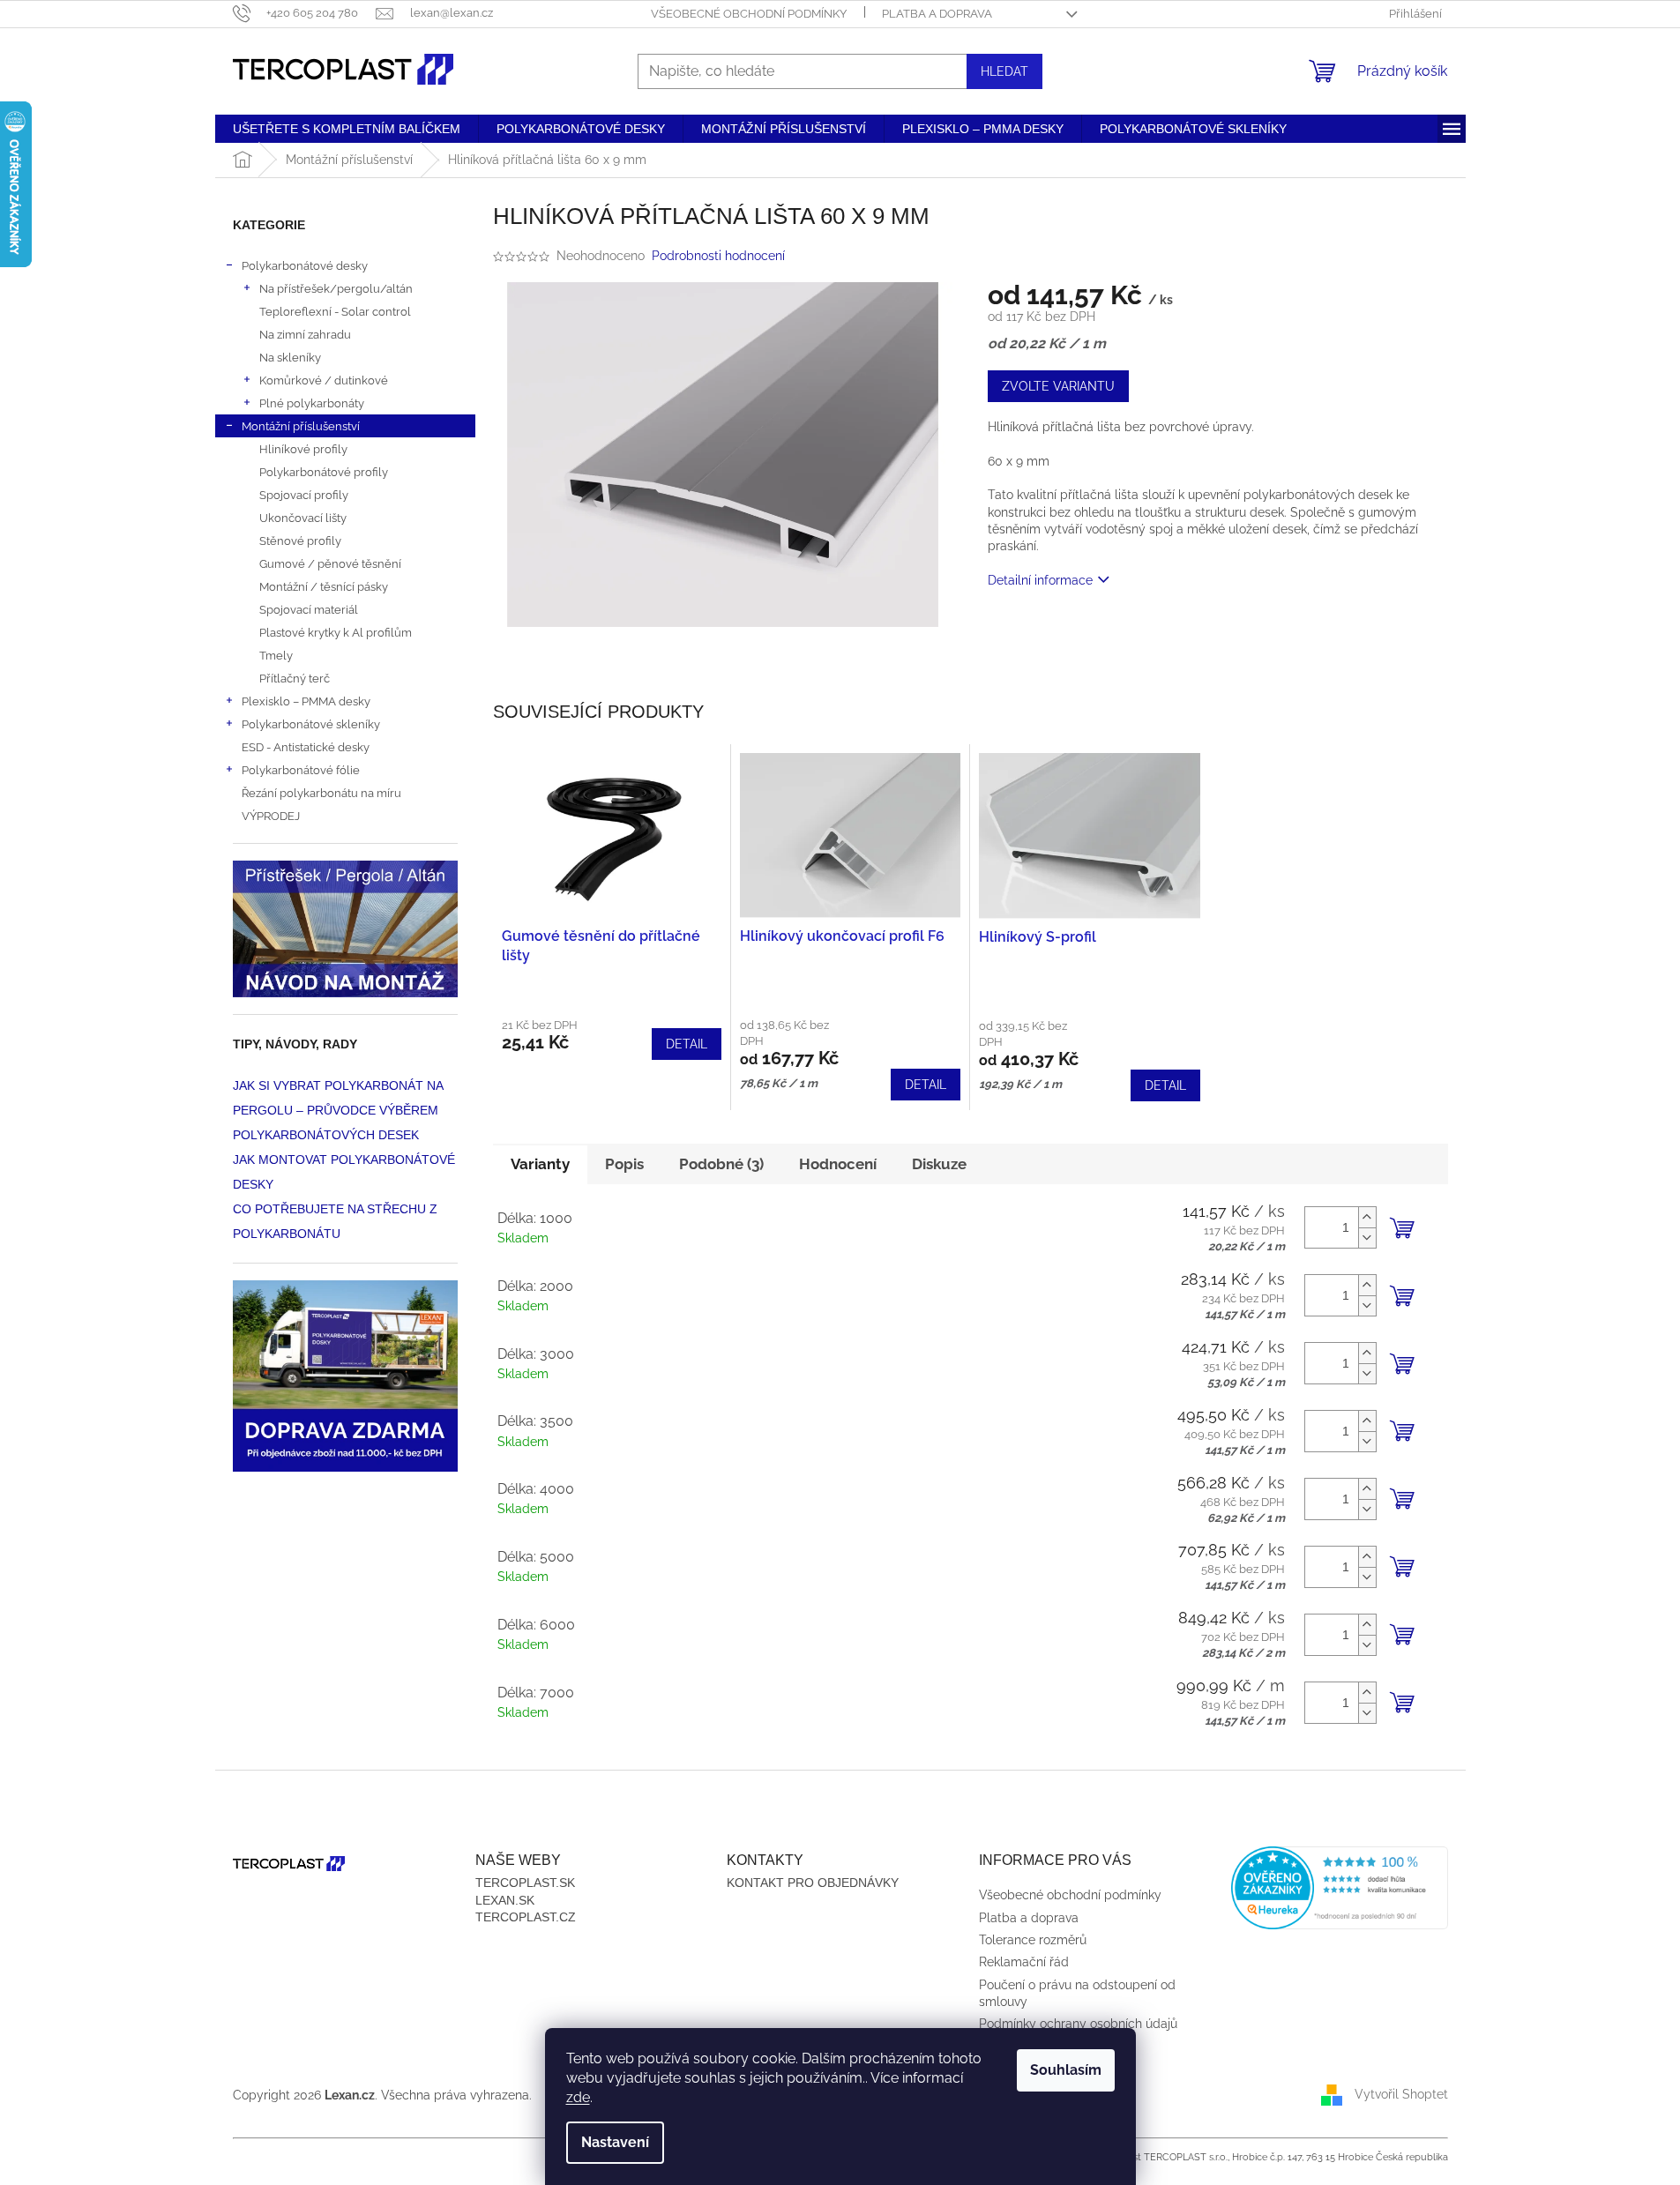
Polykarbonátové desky (305, 265)
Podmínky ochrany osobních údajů (1078, 2024)
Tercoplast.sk (525, 1883)
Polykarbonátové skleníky (311, 724)
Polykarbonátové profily (324, 472)
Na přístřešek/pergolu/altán (336, 288)
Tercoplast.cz (526, 1917)
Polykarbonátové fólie (301, 770)
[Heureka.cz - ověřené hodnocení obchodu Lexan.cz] (1340, 1888)
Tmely (276, 655)
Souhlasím (1066, 2070)
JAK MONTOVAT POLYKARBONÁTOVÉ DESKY (344, 1172)
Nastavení (615, 2142)
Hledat (1004, 71)
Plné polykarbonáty (312, 403)
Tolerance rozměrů (1033, 1940)
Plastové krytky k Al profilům (336, 632)
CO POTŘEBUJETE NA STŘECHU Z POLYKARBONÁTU (335, 1221)
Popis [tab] (624, 1164)
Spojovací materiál (309, 609)
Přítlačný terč (295, 678)
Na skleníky (290, 357)
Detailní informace (1040, 580)
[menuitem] (347, 129)
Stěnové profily (300, 541)
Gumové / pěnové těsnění (330, 563)
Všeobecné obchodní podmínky (749, 14)
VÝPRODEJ (271, 816)
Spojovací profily (304, 495)
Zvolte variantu (1058, 386)
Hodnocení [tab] (838, 1164)
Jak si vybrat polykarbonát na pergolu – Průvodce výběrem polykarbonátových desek (338, 1110)
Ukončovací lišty (303, 518)
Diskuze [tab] (939, 1164)
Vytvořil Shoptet (1401, 2094)
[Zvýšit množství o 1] (1367, 1217)
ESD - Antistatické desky (306, 747)
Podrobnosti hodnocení (718, 256)
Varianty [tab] (540, 1164)
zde (578, 2097)
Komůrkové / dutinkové (324, 380)
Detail (687, 1044)
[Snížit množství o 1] (1367, 1238)
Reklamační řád (1024, 1962)
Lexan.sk (505, 1900)
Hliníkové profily (303, 449)
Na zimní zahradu (305, 334)
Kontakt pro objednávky (813, 1883)
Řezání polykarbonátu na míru (321, 793)
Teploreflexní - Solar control (335, 311)
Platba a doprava (937, 14)
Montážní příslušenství (301, 426)
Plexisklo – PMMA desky (306, 701)
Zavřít (1083, 630)
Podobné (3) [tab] (721, 1164)
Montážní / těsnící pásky (324, 586)
